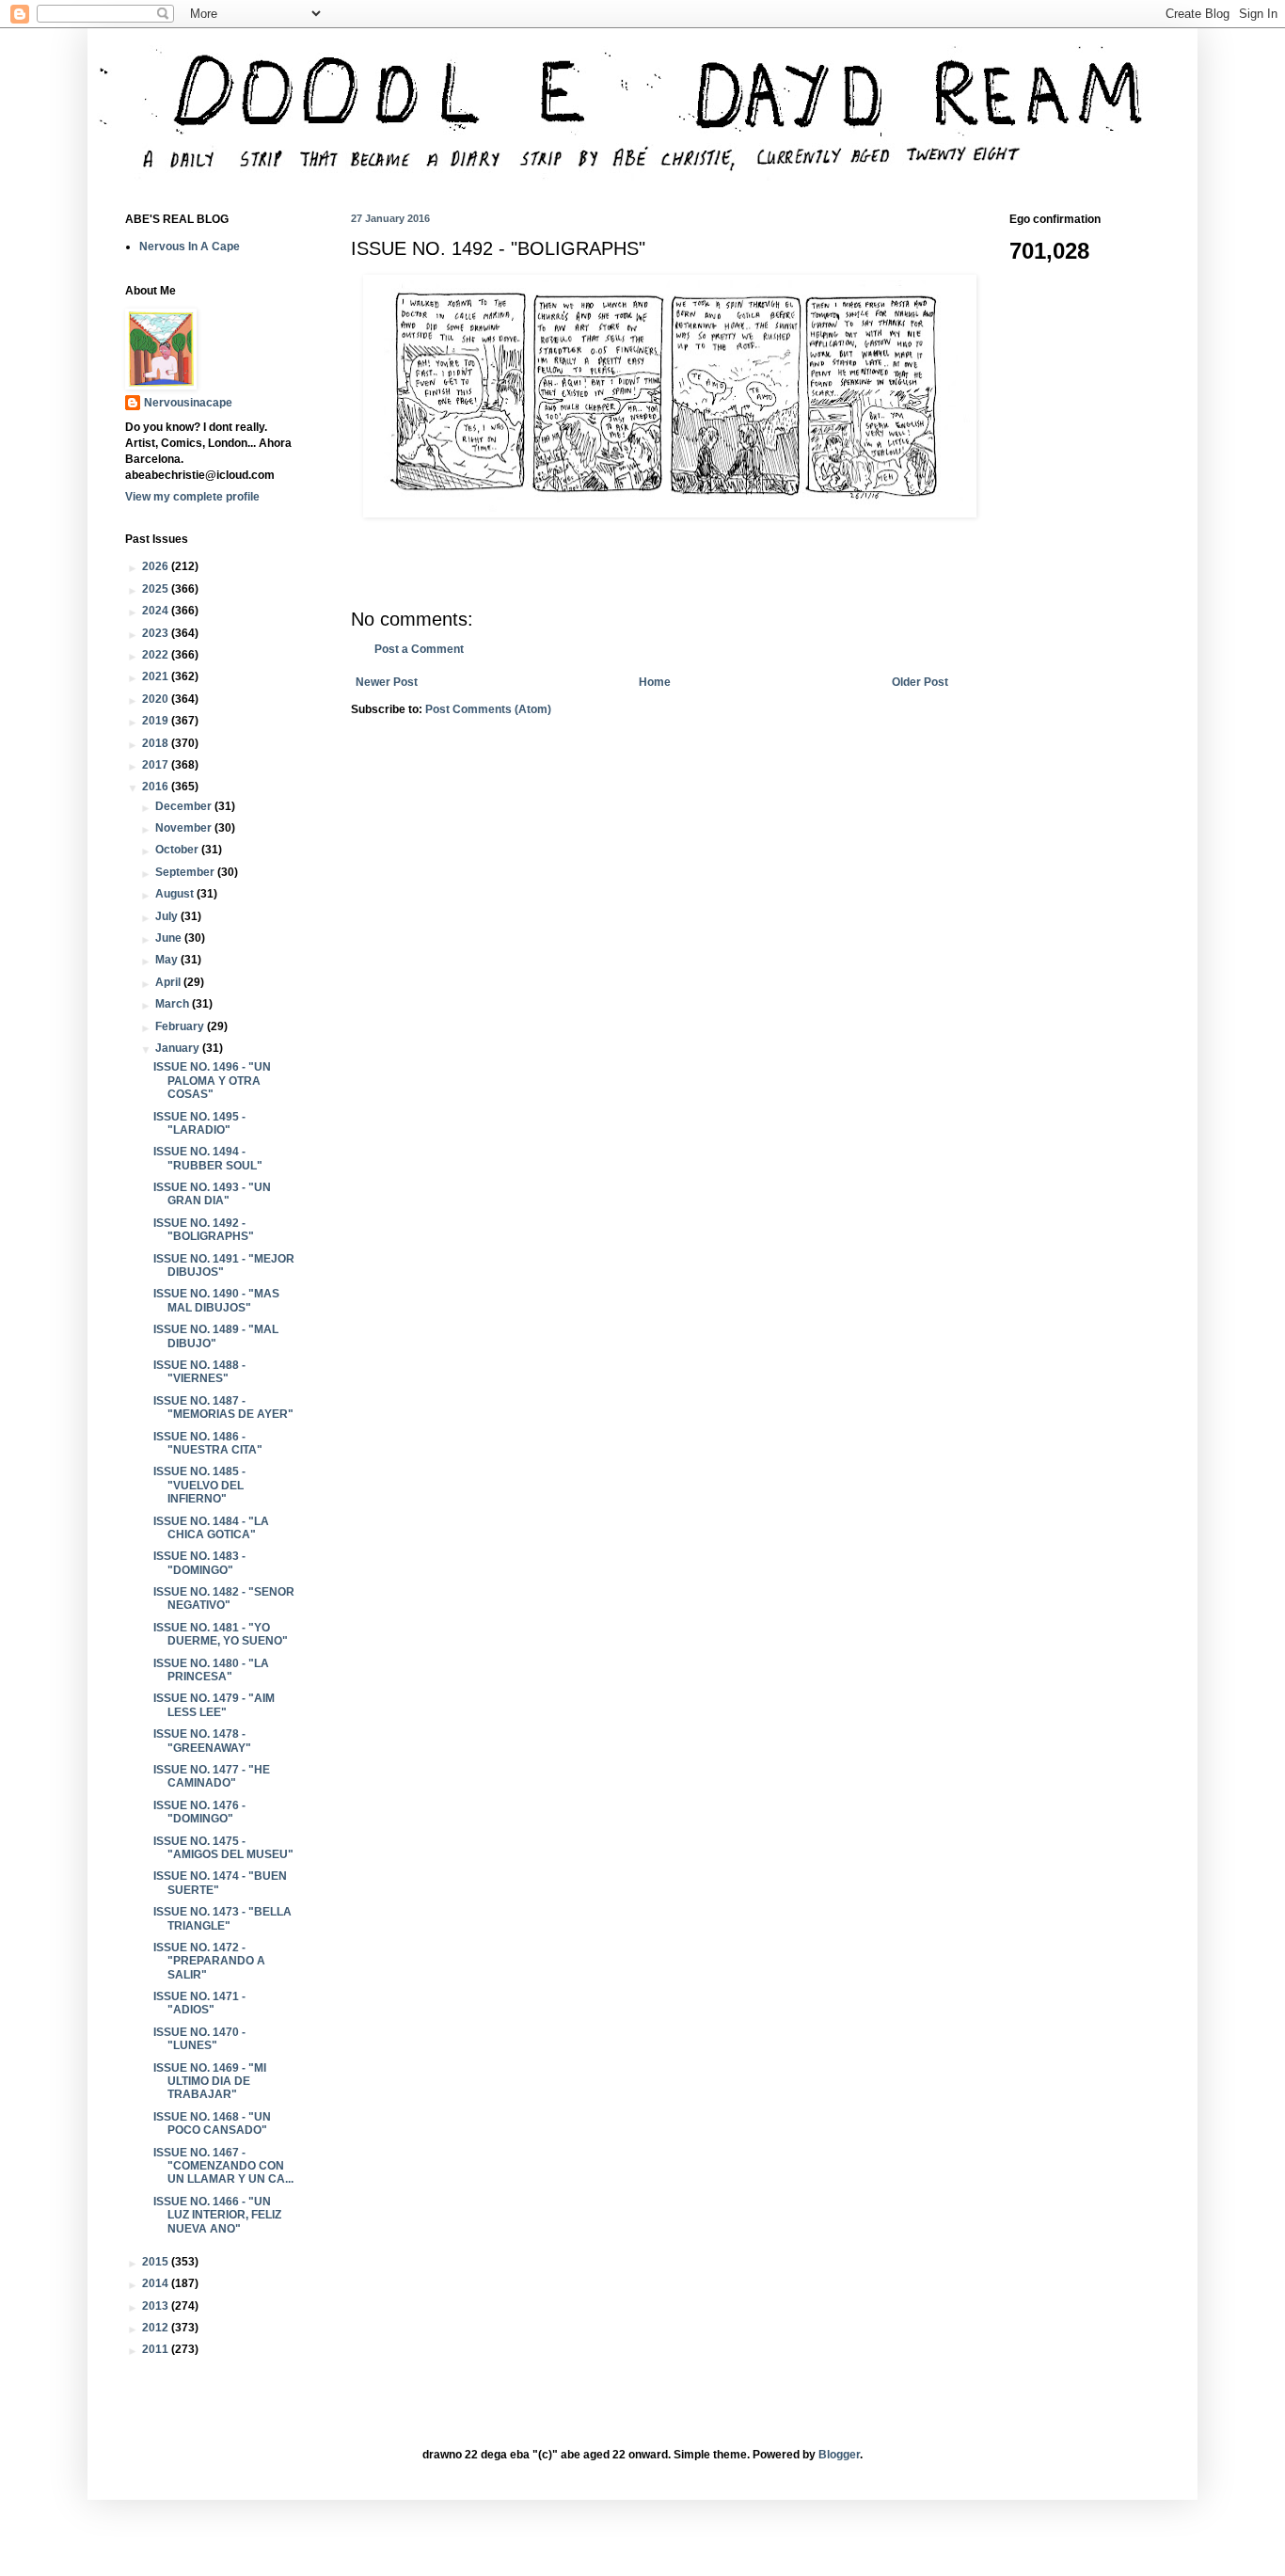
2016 (157, 787)
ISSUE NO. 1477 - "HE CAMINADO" (212, 1776)
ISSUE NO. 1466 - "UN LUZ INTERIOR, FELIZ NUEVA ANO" (217, 2215)
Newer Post (387, 682)
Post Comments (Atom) (488, 709)
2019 (157, 721)
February (181, 1026)
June (170, 938)
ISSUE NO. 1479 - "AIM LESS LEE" (214, 1705)
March (174, 1004)
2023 (157, 633)
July (168, 916)
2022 (157, 655)
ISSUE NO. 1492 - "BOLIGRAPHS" (204, 1230)
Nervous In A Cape (190, 246)
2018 (157, 743)
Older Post (920, 682)
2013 (157, 2306)
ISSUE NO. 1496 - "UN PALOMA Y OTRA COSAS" (212, 1081)
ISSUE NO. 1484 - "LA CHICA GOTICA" (211, 1528)
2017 (157, 765)
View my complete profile (192, 497)
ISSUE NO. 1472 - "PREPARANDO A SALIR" (209, 1961)
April (169, 982)
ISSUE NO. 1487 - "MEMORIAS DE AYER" (223, 1407)
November (185, 828)
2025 (157, 589)
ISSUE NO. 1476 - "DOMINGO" (199, 1812)
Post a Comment (419, 649)
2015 (157, 2262)
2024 (157, 611)
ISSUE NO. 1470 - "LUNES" (199, 2039)
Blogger (839, 2455)
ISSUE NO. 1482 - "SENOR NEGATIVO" (224, 1598)
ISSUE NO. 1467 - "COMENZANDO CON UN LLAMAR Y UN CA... (223, 2166)
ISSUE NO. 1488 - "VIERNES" (199, 1372)
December (185, 806)
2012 (157, 2328)
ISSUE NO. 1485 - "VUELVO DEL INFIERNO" (199, 1485)
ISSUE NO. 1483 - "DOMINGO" (199, 1563)
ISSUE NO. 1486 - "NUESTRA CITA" (208, 1443)
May (168, 960)
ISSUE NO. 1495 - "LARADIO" (199, 1123)
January (179, 1048)
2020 (157, 699)
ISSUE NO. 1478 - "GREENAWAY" (202, 1741)
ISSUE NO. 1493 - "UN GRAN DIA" (212, 1194)
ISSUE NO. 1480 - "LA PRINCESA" (211, 1670)
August (176, 894)
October (178, 850)
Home (655, 682)
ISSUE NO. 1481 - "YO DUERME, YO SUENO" (221, 1634)
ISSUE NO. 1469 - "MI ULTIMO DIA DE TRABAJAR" (210, 2082)
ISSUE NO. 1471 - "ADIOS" (199, 2003)
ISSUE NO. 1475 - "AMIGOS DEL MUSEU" (223, 1848)
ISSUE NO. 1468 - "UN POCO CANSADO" (212, 2123)
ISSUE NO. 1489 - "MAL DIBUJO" (216, 1336)
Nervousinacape (188, 403)
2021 (157, 676)
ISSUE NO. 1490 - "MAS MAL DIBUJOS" (216, 1300)
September (186, 872)
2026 (157, 566)
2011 (157, 2349)
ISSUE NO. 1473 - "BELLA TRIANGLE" (222, 1918)
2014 (157, 2283)
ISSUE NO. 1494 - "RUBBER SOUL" (208, 1158)
